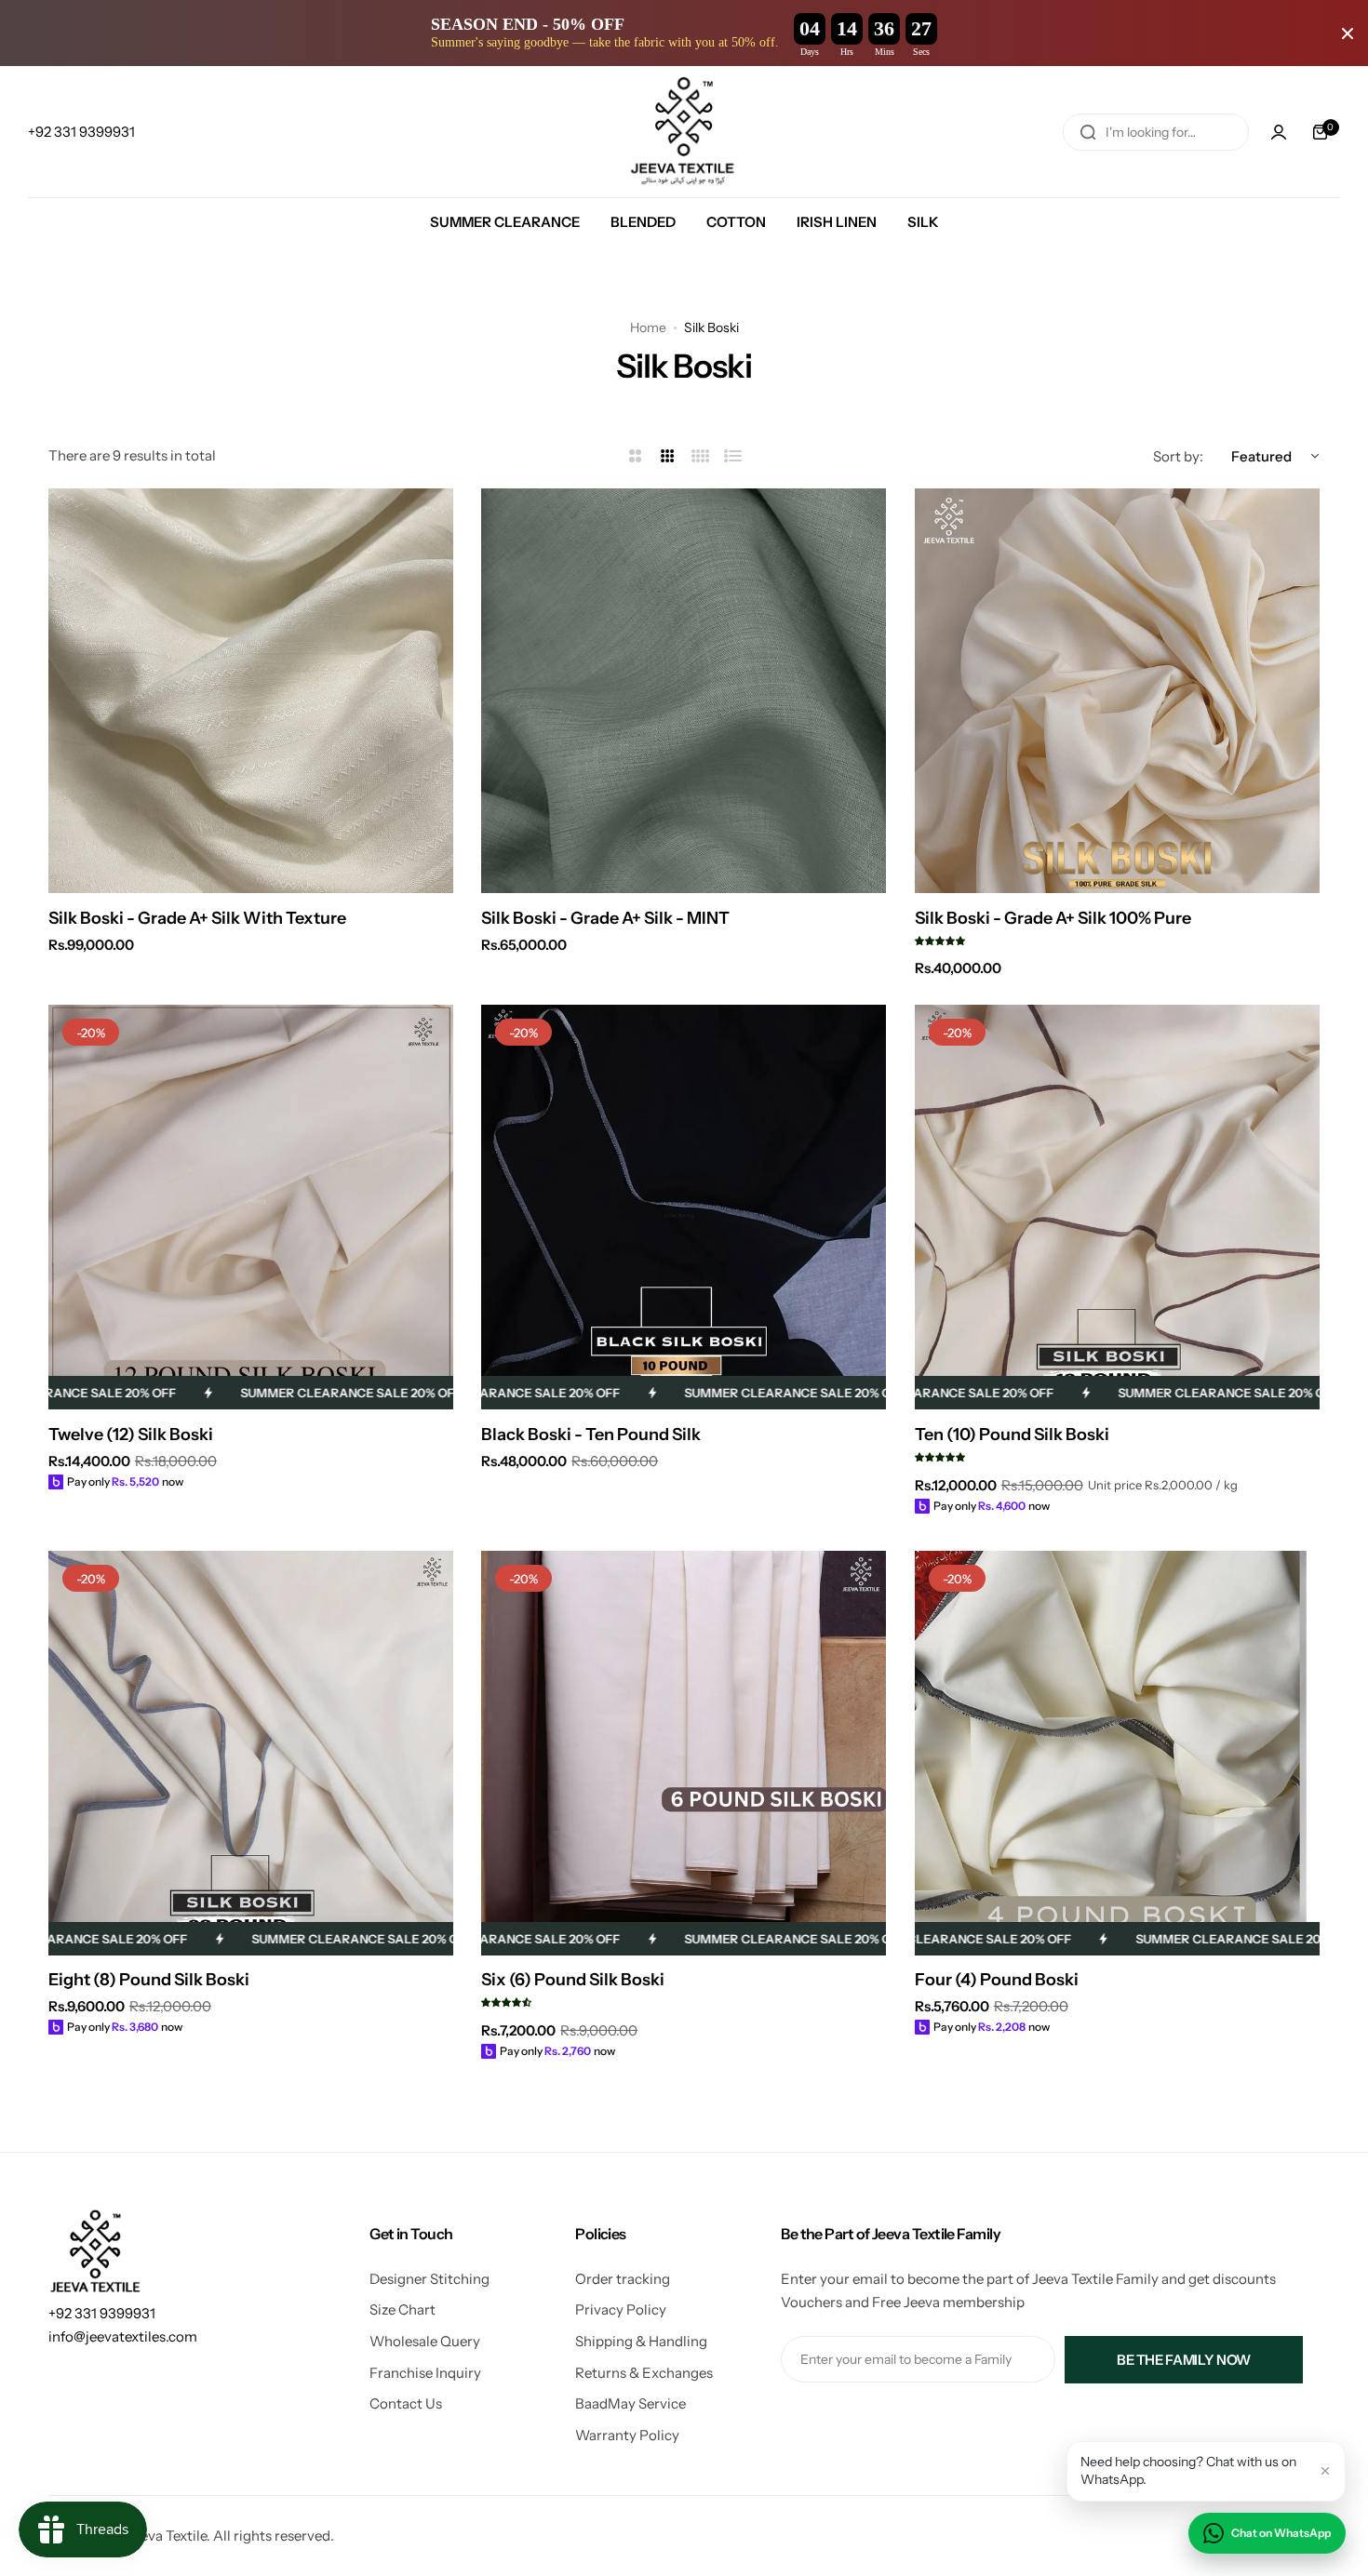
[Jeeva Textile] (684, 132)
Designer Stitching (429, 2279)
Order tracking (623, 2279)
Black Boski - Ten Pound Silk (591, 1435)
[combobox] (1156, 132)
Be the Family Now (1184, 2360)
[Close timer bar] (1348, 33)
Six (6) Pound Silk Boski (573, 1980)
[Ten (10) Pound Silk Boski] (1117, 1207)
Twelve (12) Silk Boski (131, 1435)
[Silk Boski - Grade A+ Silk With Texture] (251, 691)
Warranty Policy (627, 2435)
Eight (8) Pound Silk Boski (149, 1980)
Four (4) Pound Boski (997, 1980)
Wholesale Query (425, 2341)
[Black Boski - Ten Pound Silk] (684, 1207)
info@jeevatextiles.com (123, 2336)
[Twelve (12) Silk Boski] (251, 1207)
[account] (1279, 132)
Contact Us (406, 2403)
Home (648, 327)
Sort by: (1178, 456)
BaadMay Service (630, 2403)
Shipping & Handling (641, 2341)
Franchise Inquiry (425, 2373)
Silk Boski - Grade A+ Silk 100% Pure (1053, 918)
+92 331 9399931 (102, 2313)
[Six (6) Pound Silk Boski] (684, 1753)
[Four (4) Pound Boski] (1117, 1753)
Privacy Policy (621, 2309)
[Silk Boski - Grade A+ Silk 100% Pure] (1117, 691)
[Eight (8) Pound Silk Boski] (251, 1753)
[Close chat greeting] (1325, 2471)
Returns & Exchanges (644, 2373)
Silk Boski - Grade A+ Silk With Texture (197, 918)
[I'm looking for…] (1088, 132)
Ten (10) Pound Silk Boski (1012, 1435)
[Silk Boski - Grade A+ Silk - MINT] (684, 691)
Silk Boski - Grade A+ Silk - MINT (605, 918)
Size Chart (402, 2309)
